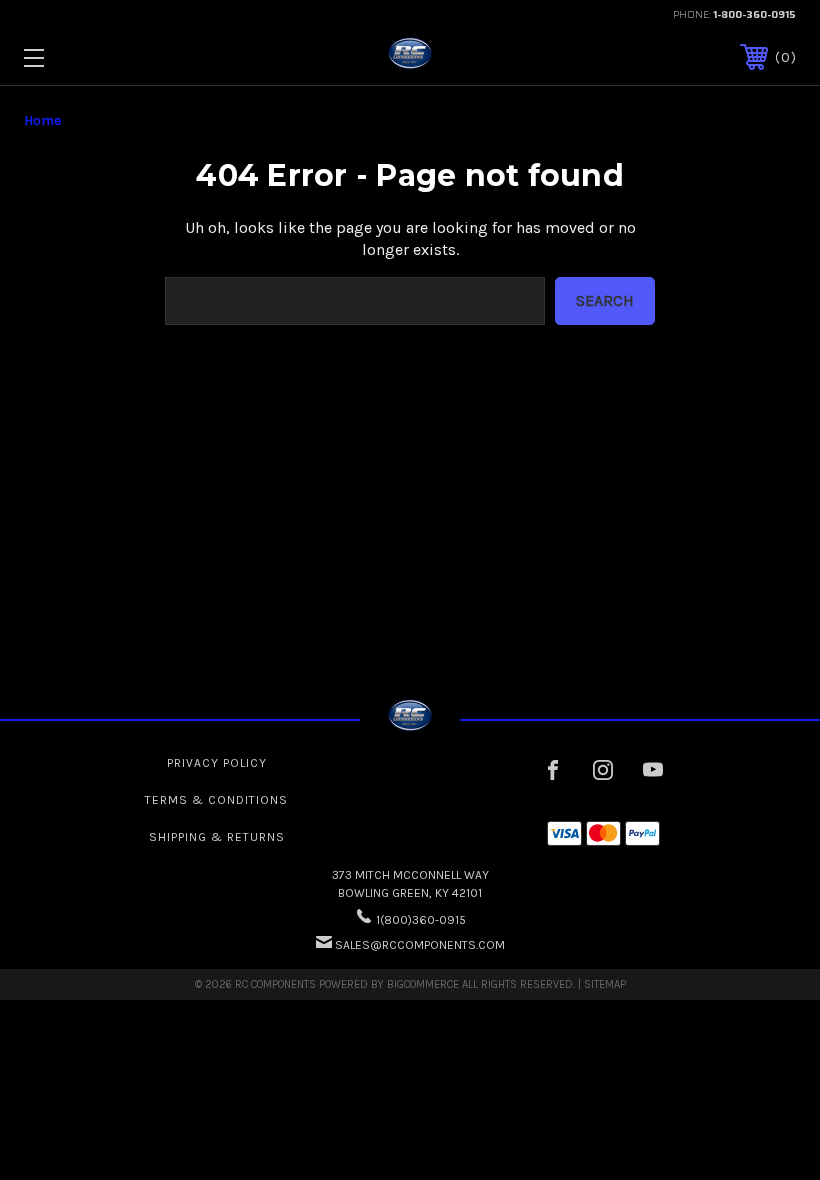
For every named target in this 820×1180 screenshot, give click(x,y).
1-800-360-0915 (754, 14)
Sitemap (605, 984)
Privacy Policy (217, 763)
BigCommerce (423, 984)
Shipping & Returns (217, 837)
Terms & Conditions (216, 800)
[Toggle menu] (101, 57)
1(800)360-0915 (421, 920)
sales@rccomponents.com (420, 945)
